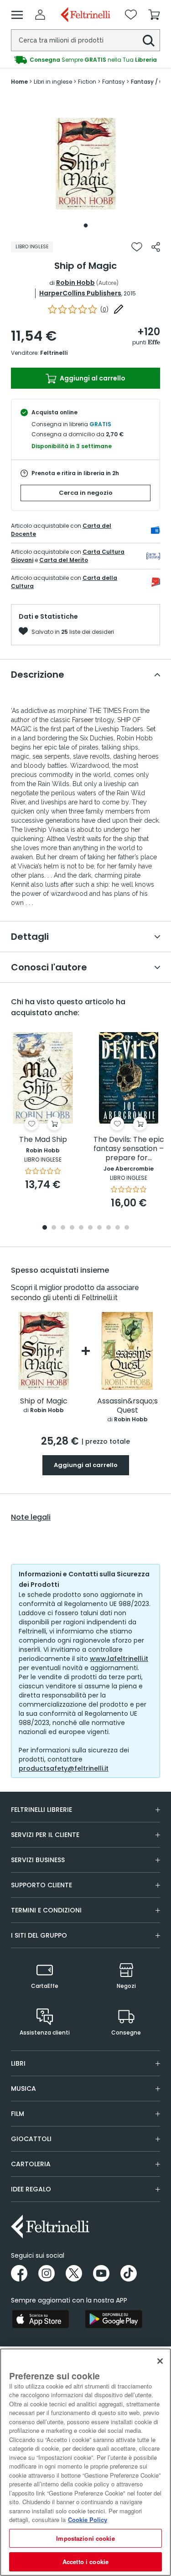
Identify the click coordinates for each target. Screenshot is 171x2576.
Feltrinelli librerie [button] (41, 1810)
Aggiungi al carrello (92, 378)
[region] (85, 2462)
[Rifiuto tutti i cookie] (160, 2361)
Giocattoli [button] (31, 2139)
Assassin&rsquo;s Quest (127, 1406)
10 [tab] (127, 1228)
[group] (85, 60)
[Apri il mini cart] (154, 15)
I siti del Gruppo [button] (39, 1935)
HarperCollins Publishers (80, 293)
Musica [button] (23, 2089)
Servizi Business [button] (38, 1860)
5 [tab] (81, 1228)
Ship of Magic (44, 1401)
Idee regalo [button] (31, 2189)
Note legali (31, 1517)
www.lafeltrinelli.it (119, 1659)
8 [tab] (109, 1228)
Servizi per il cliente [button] (45, 1835)
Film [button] (18, 2114)
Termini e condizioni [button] (46, 1910)
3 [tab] (63, 1228)
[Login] (40, 15)
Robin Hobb (75, 283)
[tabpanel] (86, 164)
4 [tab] (72, 1228)
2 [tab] (54, 1228)
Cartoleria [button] (31, 2164)
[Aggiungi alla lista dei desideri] (137, 247)
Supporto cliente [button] (41, 1885)
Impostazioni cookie (85, 2538)
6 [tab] (90, 1228)
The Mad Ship (43, 1140)
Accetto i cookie (85, 2562)
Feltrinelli (54, 353)
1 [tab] (86, 225)
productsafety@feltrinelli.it (64, 1768)
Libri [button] (18, 2063)
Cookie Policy (88, 2520)
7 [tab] (99, 1228)
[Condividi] (156, 247)
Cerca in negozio (86, 493)
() (104, 309)
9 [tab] (118, 1228)
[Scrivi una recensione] (119, 309)
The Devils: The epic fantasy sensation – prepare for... (129, 1149)
